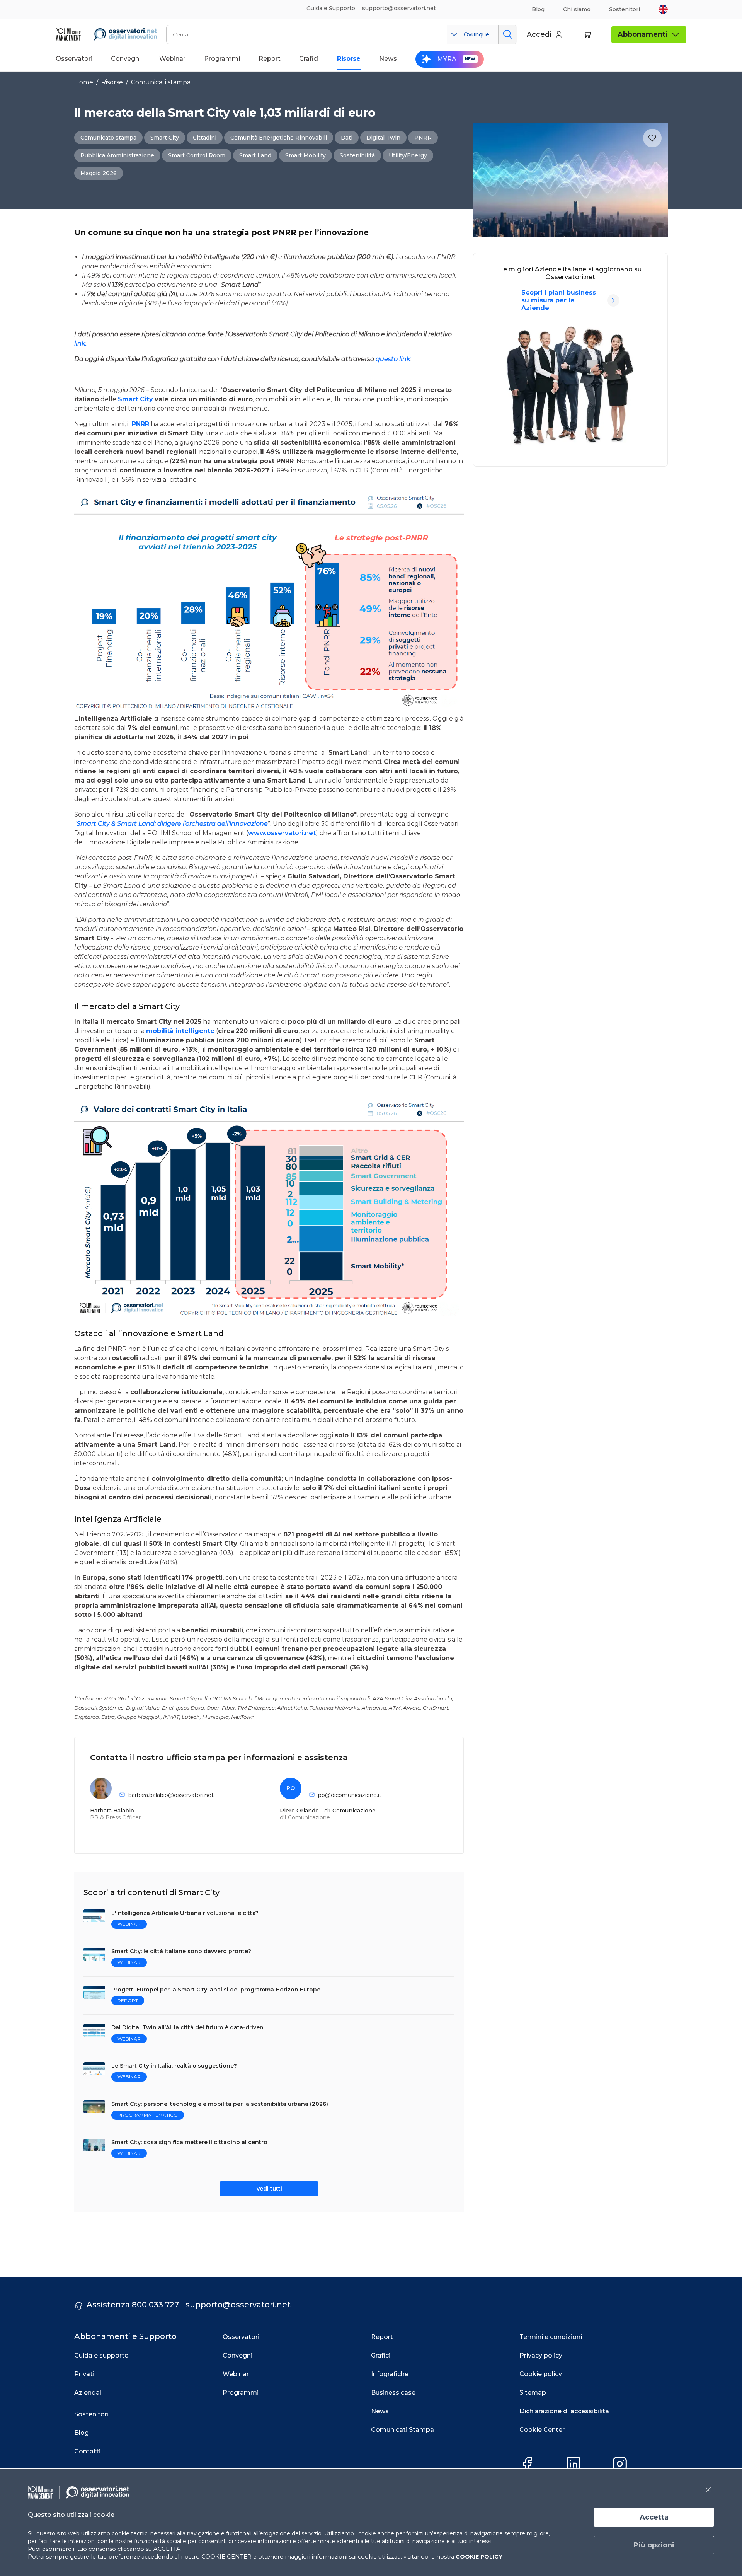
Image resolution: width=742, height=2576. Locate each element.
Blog (538, 9)
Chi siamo (577, 9)
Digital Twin (383, 138)
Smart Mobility (305, 155)
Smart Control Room (197, 155)
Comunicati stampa (161, 82)
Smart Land (255, 155)
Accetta (654, 2517)
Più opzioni (654, 2545)
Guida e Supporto (331, 8)
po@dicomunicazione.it (350, 1795)
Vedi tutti (269, 2189)
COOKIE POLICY (479, 2557)
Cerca (508, 34)
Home (84, 82)
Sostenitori (625, 9)
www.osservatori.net (282, 833)
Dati (347, 138)
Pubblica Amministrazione (117, 155)
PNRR (423, 138)
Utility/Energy (408, 155)
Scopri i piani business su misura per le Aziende (559, 300)
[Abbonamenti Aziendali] (613, 300)
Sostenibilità (357, 155)
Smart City (165, 138)
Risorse (112, 82)
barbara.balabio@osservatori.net (171, 1795)
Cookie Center (542, 2430)
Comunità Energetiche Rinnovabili (279, 138)
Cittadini (205, 138)
